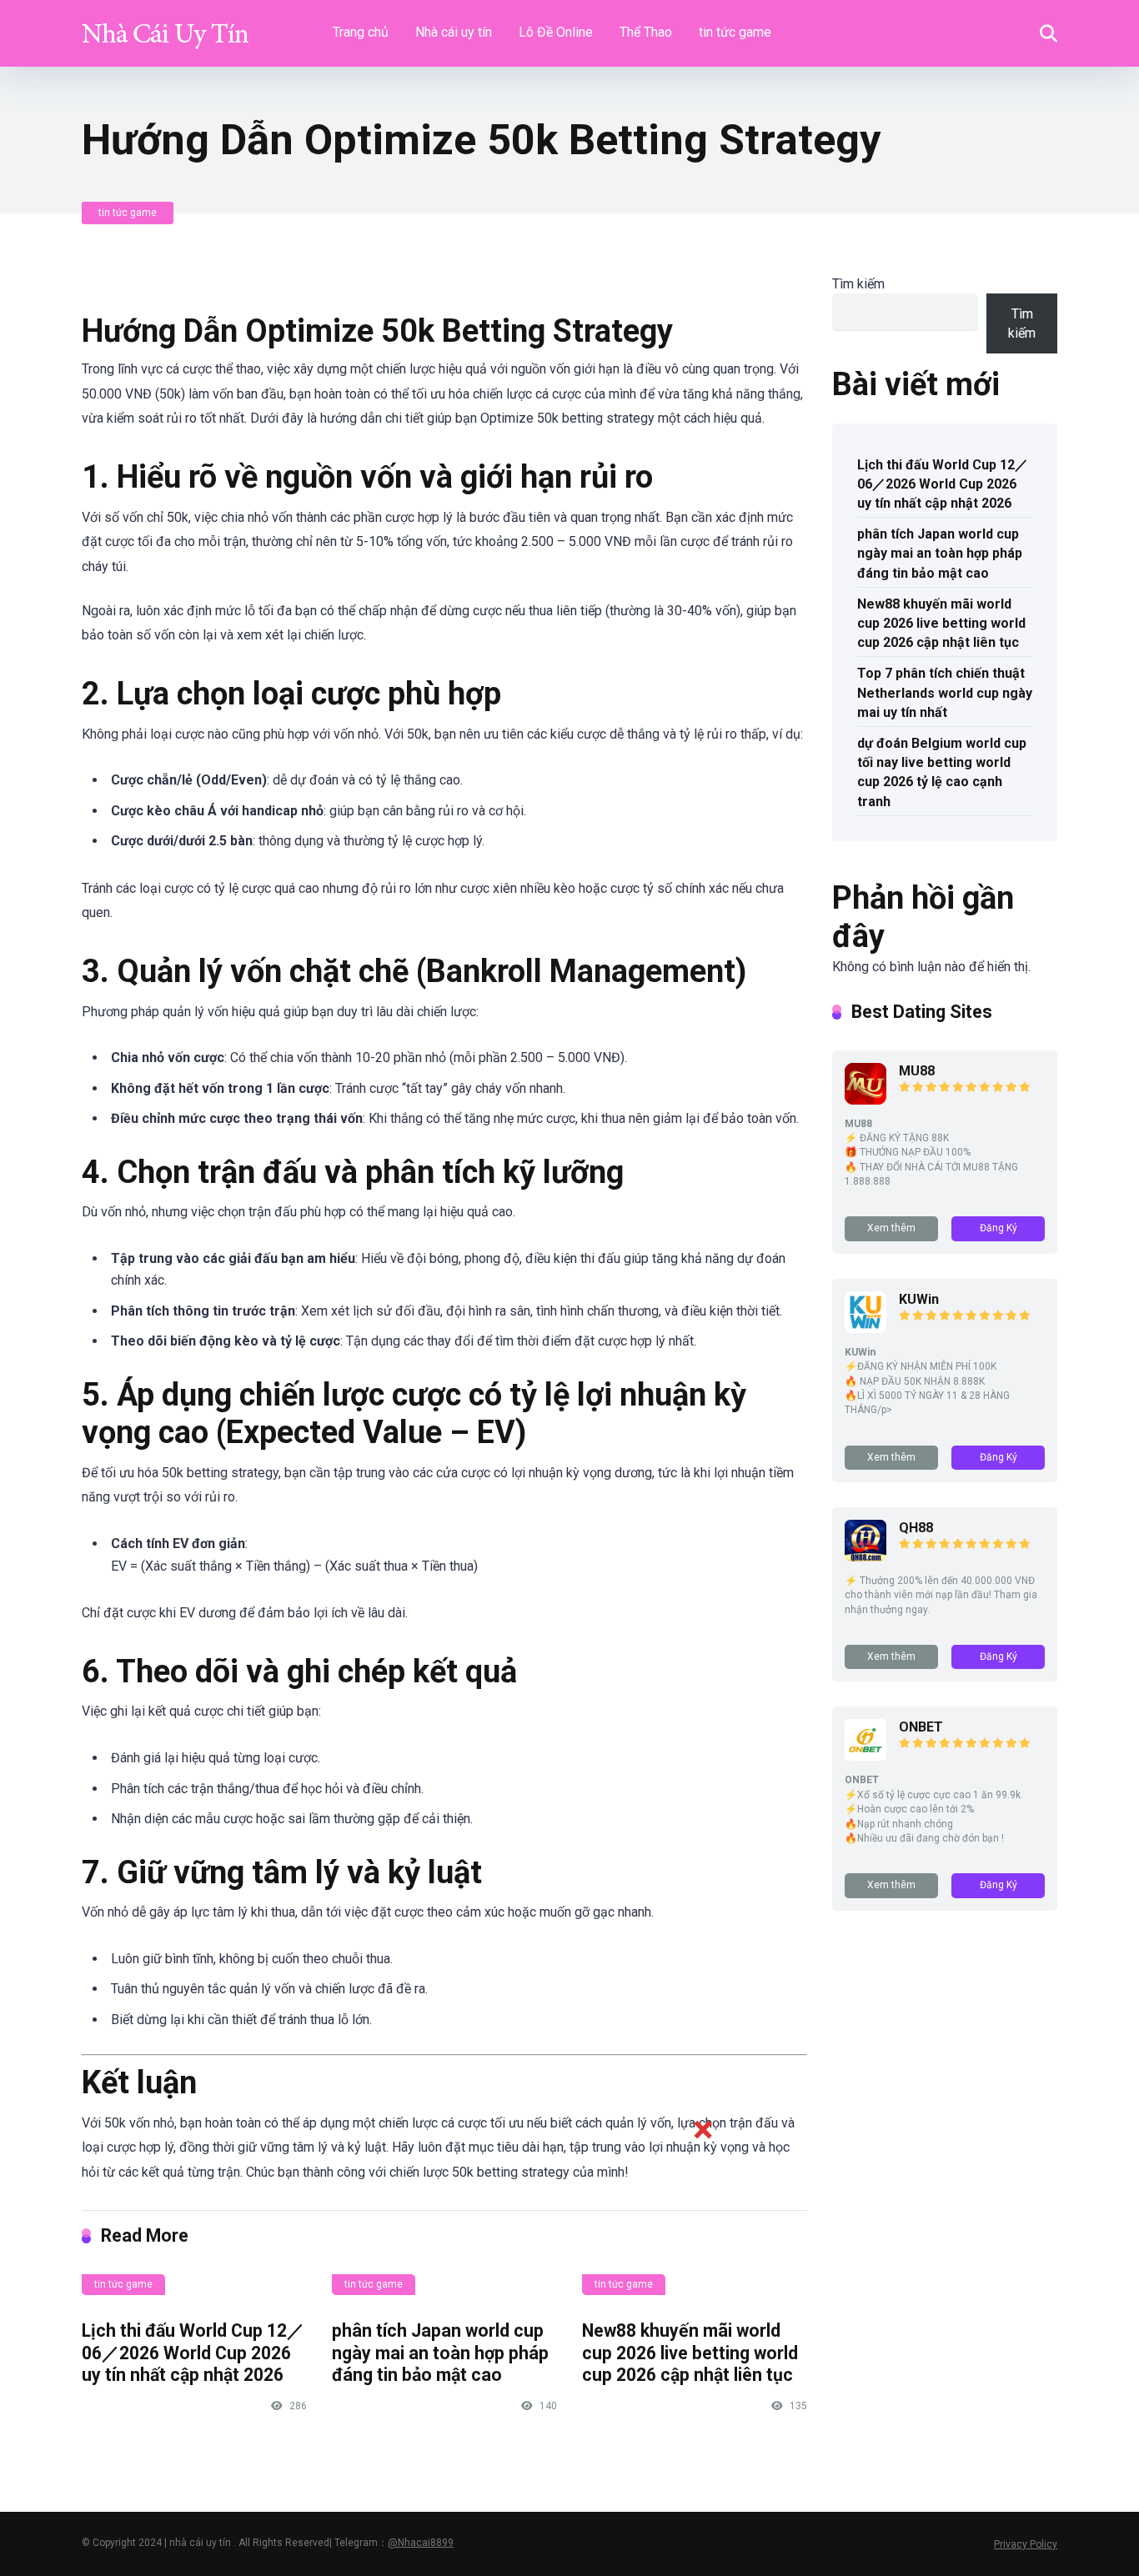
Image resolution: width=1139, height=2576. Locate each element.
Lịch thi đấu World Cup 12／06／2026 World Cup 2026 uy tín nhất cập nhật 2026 (193, 2353)
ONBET (921, 1727)
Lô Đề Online (556, 32)
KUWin (919, 1299)
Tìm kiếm (858, 284)
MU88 (917, 1071)
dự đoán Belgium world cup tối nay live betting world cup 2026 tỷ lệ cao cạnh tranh (942, 772)
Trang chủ (361, 32)
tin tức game (735, 32)
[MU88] (866, 1100)
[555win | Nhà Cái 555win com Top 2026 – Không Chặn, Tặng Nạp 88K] (165, 27)
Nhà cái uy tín (454, 32)
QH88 (916, 1528)
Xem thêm (891, 1228)
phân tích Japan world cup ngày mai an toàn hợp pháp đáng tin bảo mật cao (940, 553)
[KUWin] (866, 1328)
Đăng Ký (999, 1228)
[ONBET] (866, 1756)
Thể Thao (646, 32)
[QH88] (866, 1557)
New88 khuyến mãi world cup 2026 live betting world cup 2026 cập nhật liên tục (941, 623)
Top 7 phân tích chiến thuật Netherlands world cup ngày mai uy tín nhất (945, 692)
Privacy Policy (1026, 2544)
